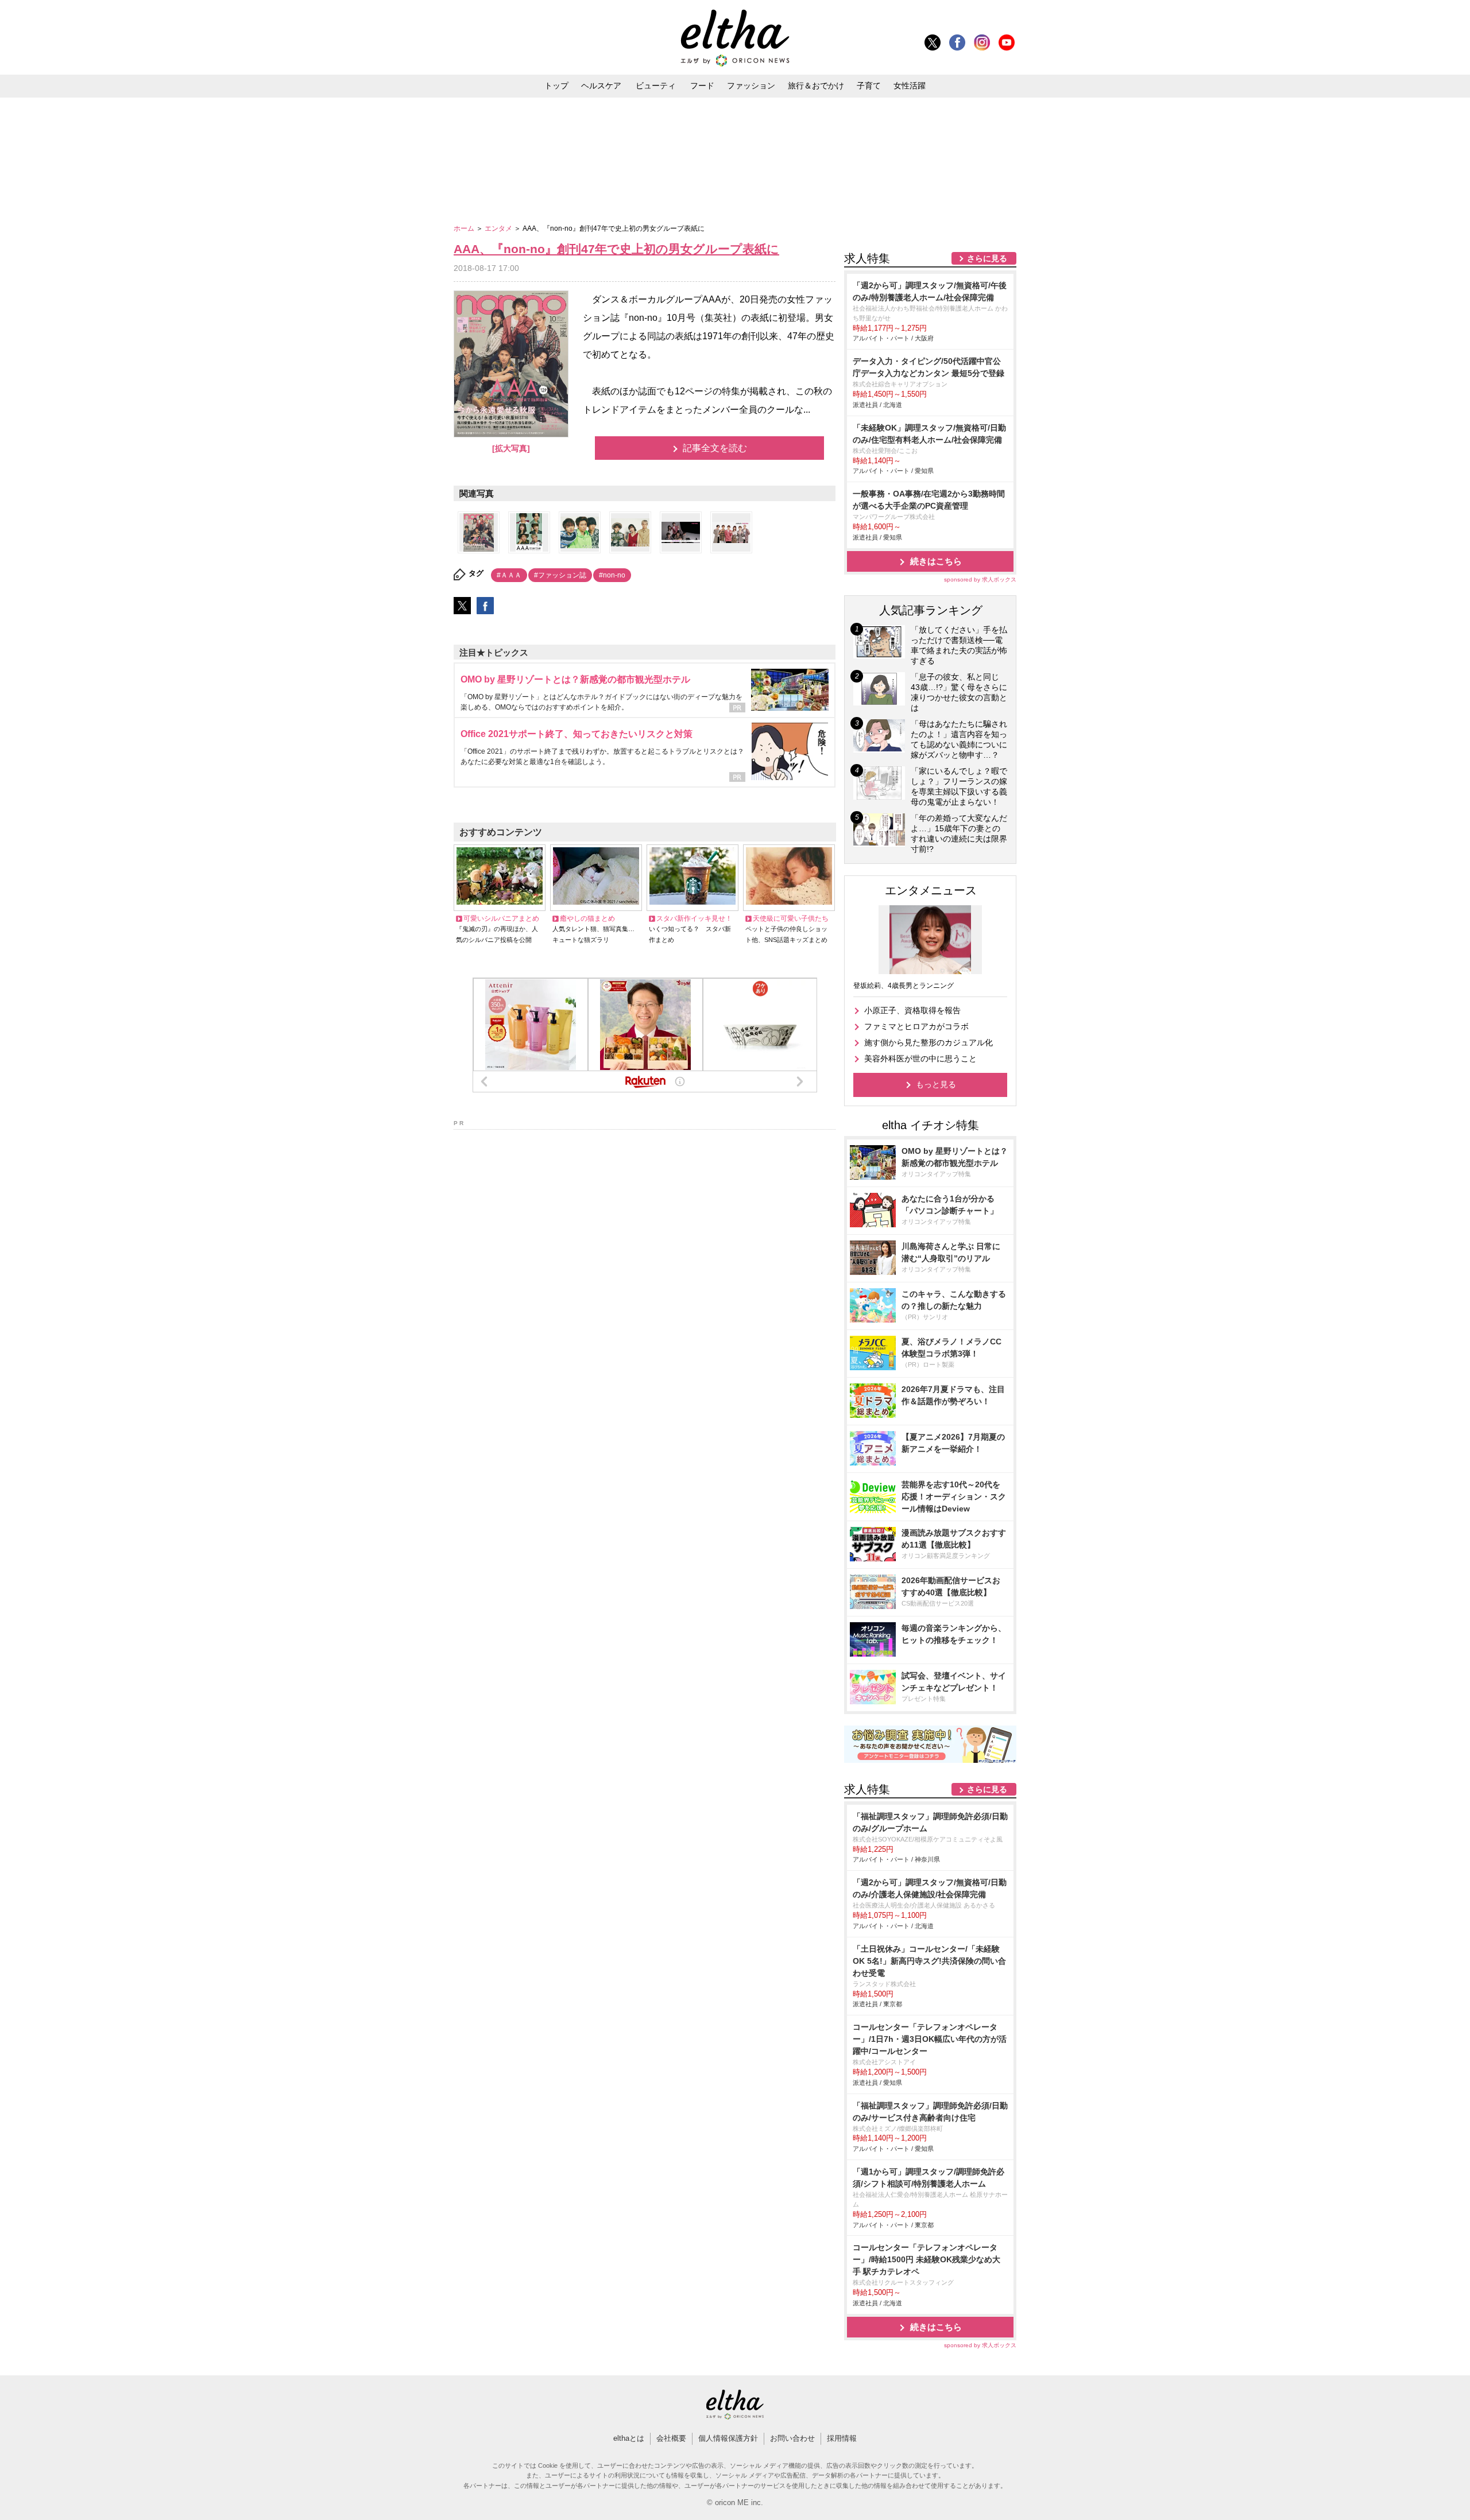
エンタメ (499, 228)
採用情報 (842, 2438)
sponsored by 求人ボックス (980, 579)
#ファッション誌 (560, 575)
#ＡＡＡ (509, 575)
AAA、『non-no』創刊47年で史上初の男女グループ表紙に (616, 249)
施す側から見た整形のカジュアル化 (929, 1042)
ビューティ (656, 86)
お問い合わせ (792, 2438)
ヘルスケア (601, 86)
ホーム (465, 228)
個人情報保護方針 (728, 2438)
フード (702, 86)
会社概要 (671, 2438)
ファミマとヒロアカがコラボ (916, 1026)
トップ (556, 86)
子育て (869, 86)
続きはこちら (936, 561)
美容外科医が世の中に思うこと (920, 1059)
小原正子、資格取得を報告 (912, 1010)
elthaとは (629, 2438)
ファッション (751, 86)
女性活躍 (910, 86)
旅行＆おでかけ (816, 86)
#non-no (612, 575)
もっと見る (936, 1084)
